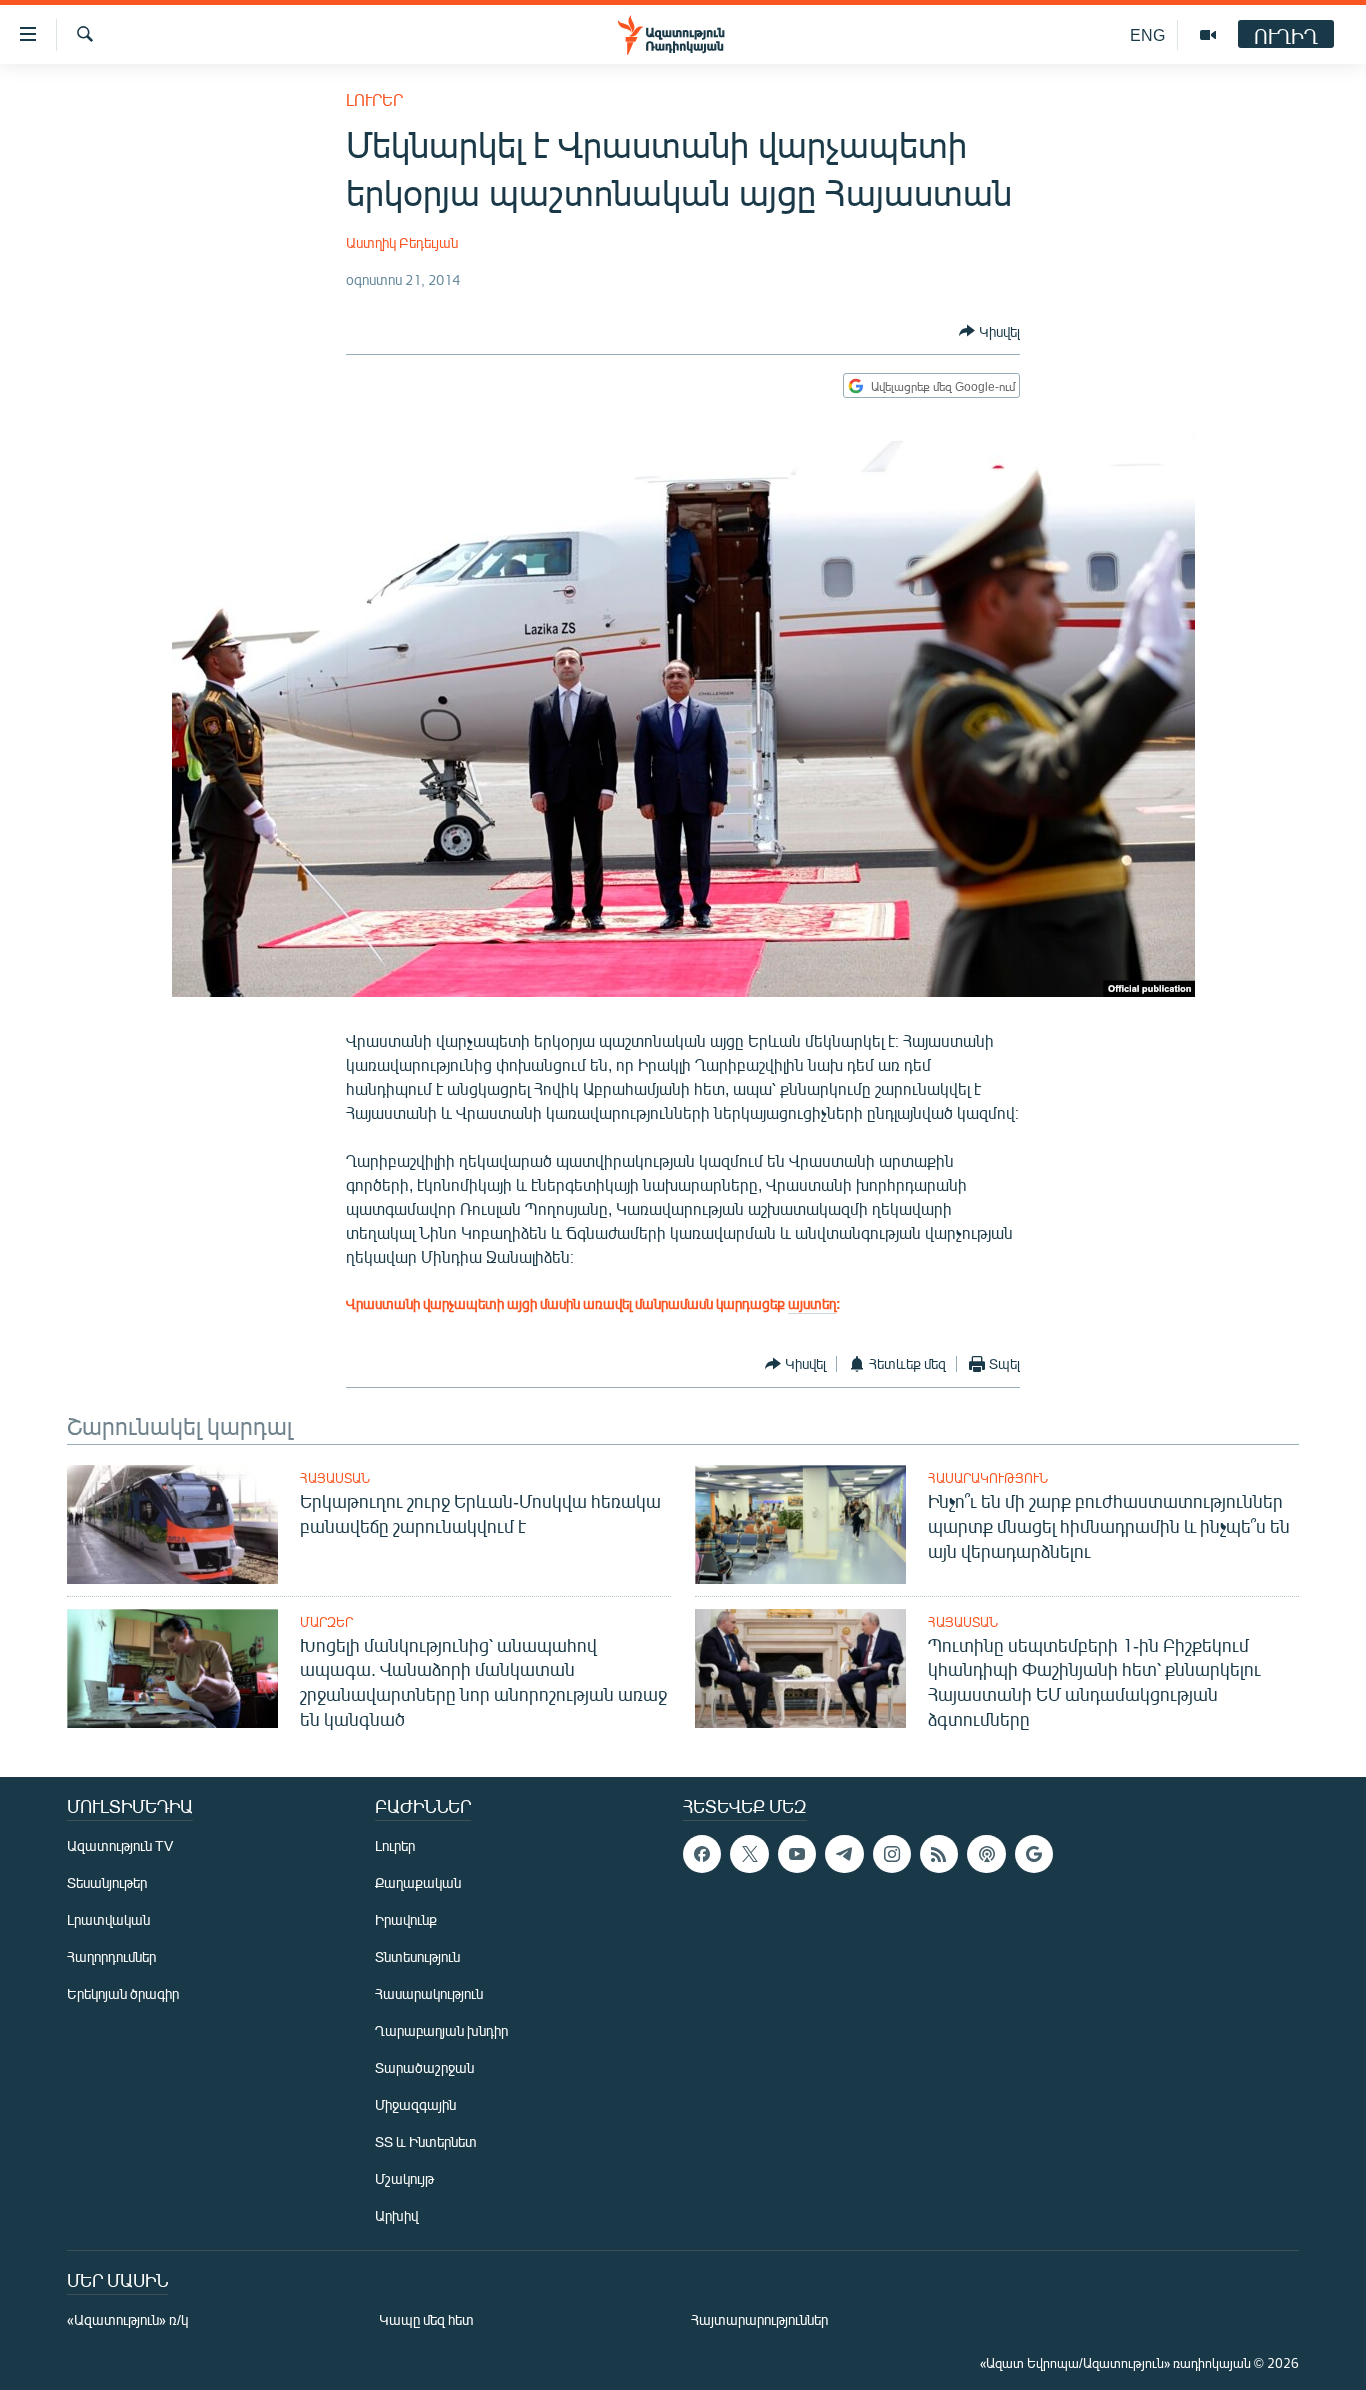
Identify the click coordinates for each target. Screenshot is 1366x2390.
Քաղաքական (418, 1882)
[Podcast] (986, 1854)
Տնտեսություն (417, 1956)
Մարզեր (326, 1622)
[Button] (989, 331)
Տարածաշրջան (424, 2067)
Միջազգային (415, 2104)
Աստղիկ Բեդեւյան (402, 242)
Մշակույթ (404, 2178)
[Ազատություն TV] (1208, 35)
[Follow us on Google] (1034, 1854)
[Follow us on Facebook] (702, 1854)
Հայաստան (335, 1478)
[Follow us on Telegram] (844, 1854)
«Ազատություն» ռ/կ (127, 2319)
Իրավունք (406, 1919)
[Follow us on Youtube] (797, 1854)
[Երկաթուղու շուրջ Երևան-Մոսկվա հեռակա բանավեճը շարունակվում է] (172, 1524)
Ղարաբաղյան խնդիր (441, 2030)
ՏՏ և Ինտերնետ (426, 2141)
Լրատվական (108, 1919)
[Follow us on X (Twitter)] (749, 1854)
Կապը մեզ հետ (426, 2319)
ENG (1147, 34)
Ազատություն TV (120, 1845)
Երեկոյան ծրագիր (123, 1993)
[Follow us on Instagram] (892, 1854)
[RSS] (939, 1854)
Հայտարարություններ (759, 2319)
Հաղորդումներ (111, 1956)
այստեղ (812, 1303)
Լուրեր (374, 99)
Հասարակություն (988, 1478)
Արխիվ (396, 2215)
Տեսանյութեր (107, 1882)
